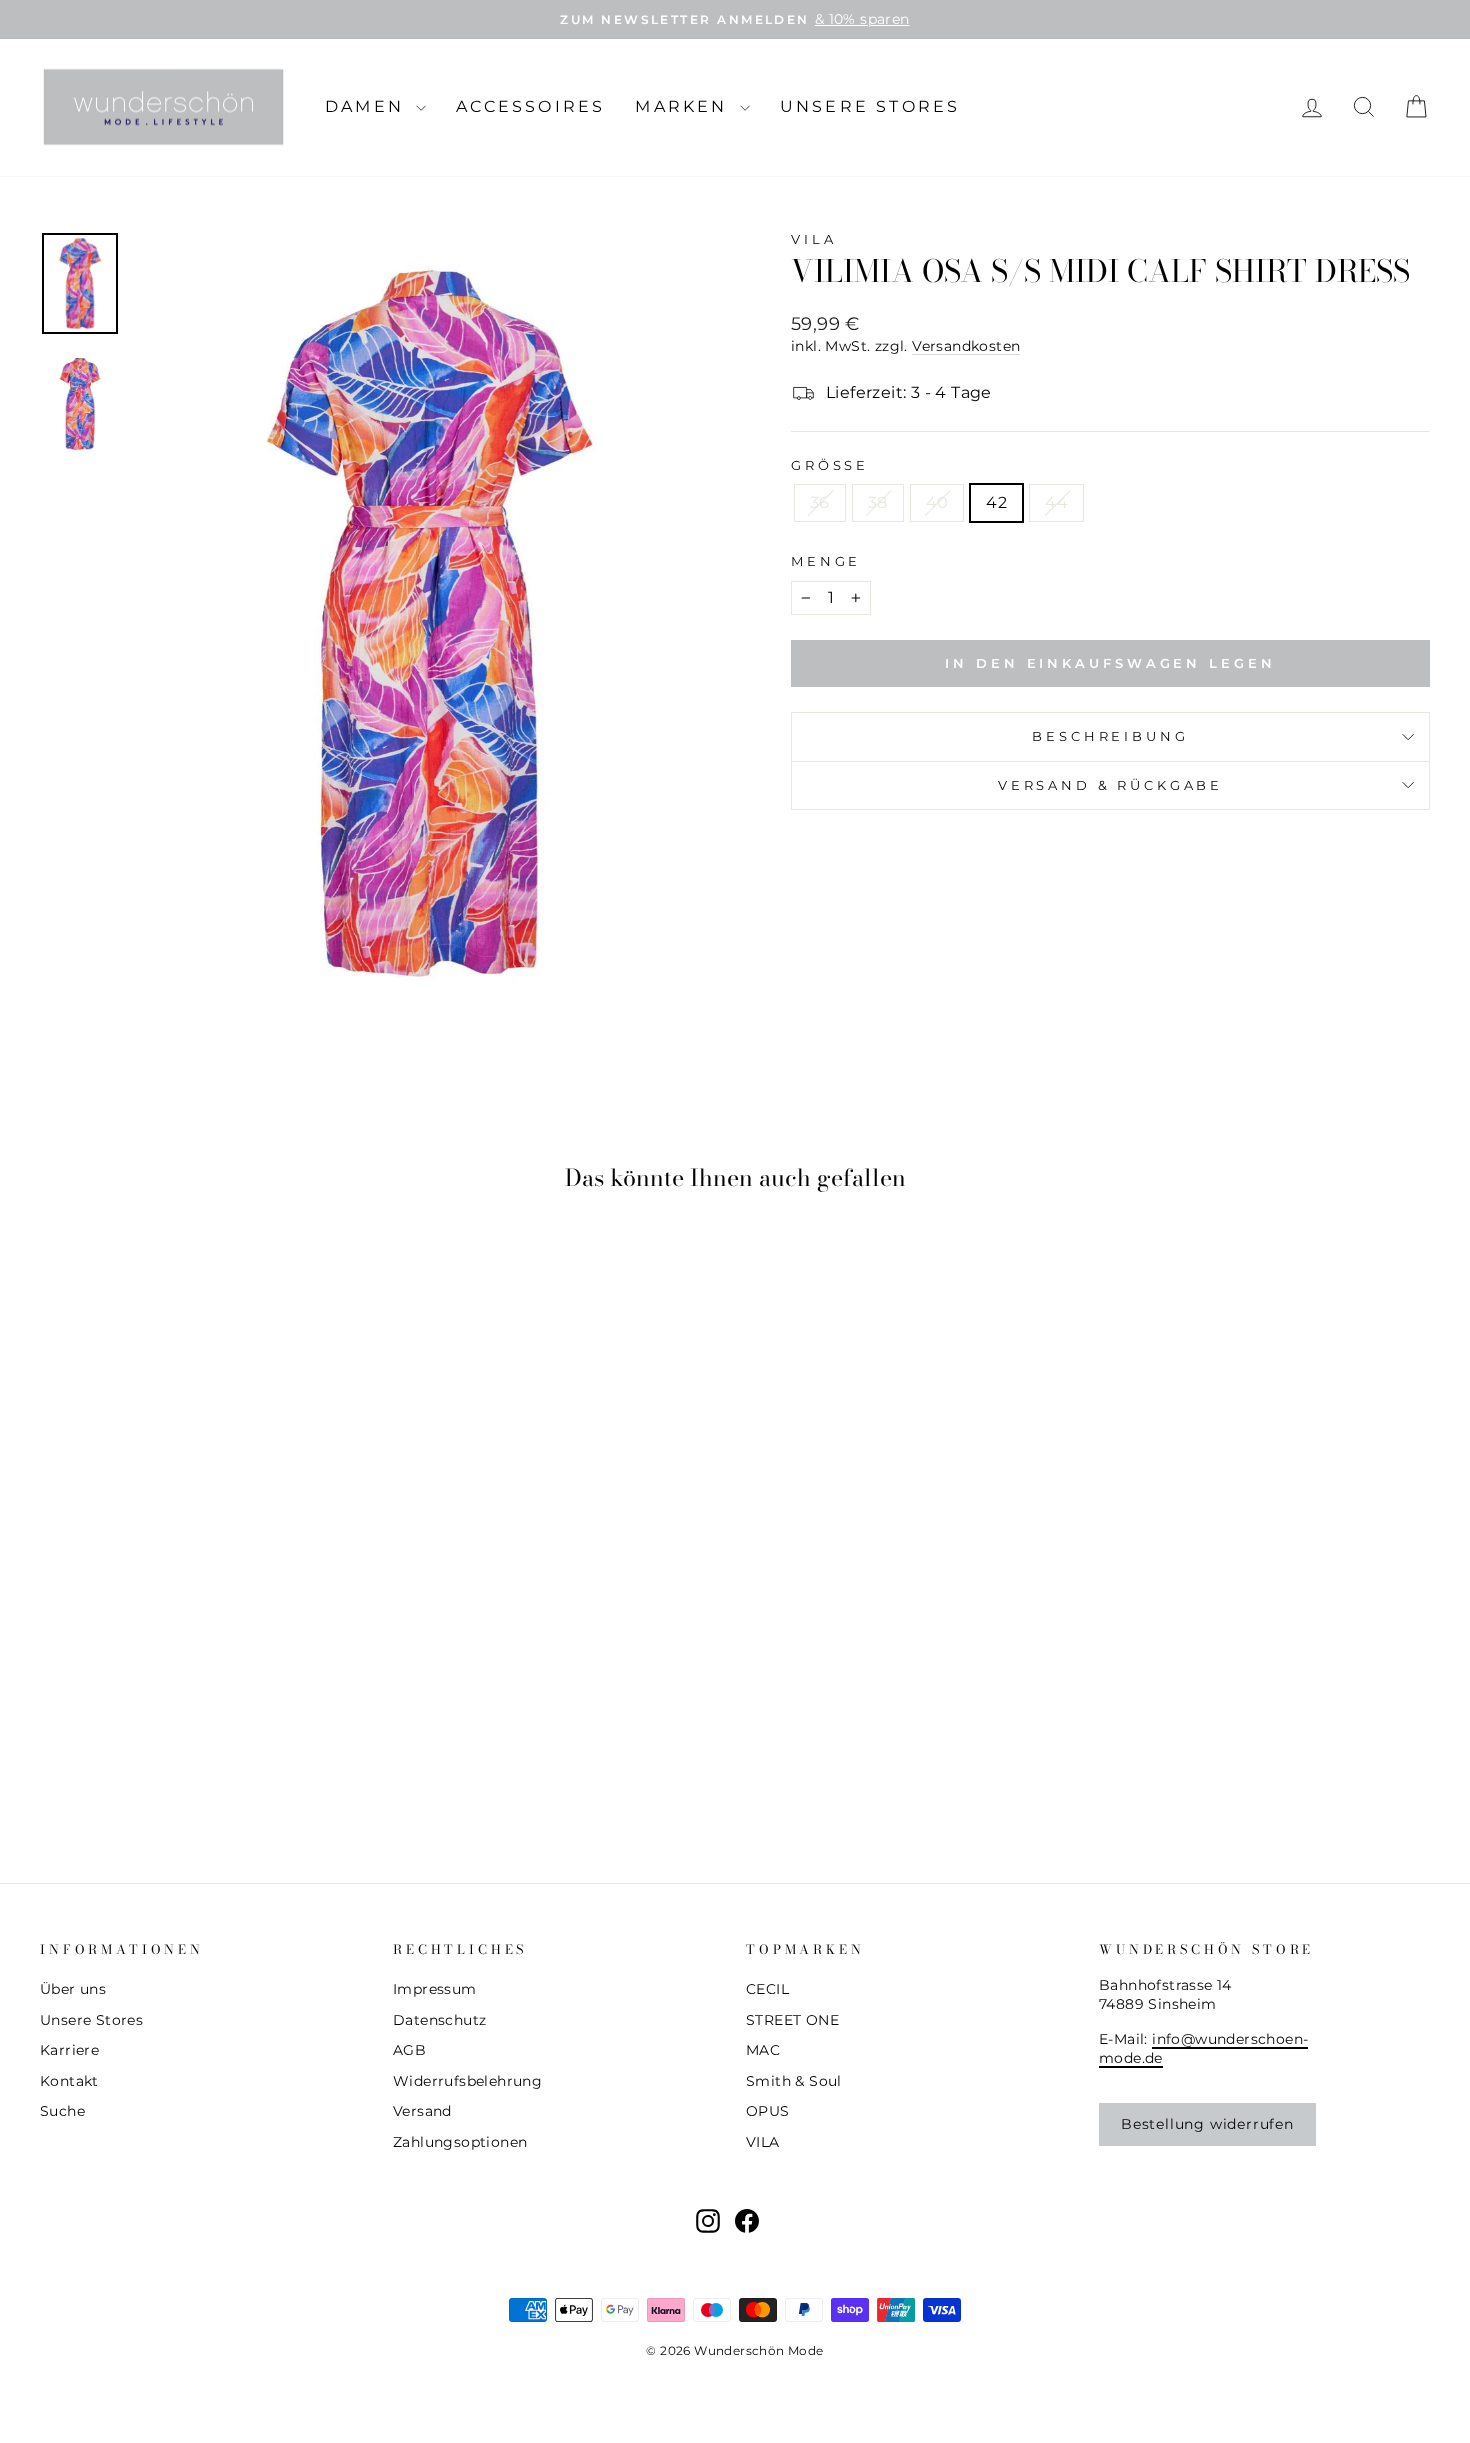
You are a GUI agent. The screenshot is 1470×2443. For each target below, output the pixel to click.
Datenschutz (439, 2020)
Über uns (73, 1989)
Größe (830, 465)
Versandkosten (966, 346)
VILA (813, 239)
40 (937, 502)
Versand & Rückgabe (1110, 785)
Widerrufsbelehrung (467, 2081)
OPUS (768, 2111)
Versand (422, 2111)
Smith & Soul (794, 2081)
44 (1056, 502)
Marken (684, 106)
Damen (368, 106)
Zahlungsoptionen (460, 2142)
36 (820, 502)
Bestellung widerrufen (1207, 2124)
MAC (763, 2050)
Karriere (69, 2050)
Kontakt (69, 2081)
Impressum (435, 1989)
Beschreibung (1110, 736)
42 (996, 502)
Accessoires (530, 106)
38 (878, 502)
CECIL (767, 1989)
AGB (409, 2050)
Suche (62, 2111)
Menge (826, 561)
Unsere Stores (870, 106)
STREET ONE (792, 2020)
